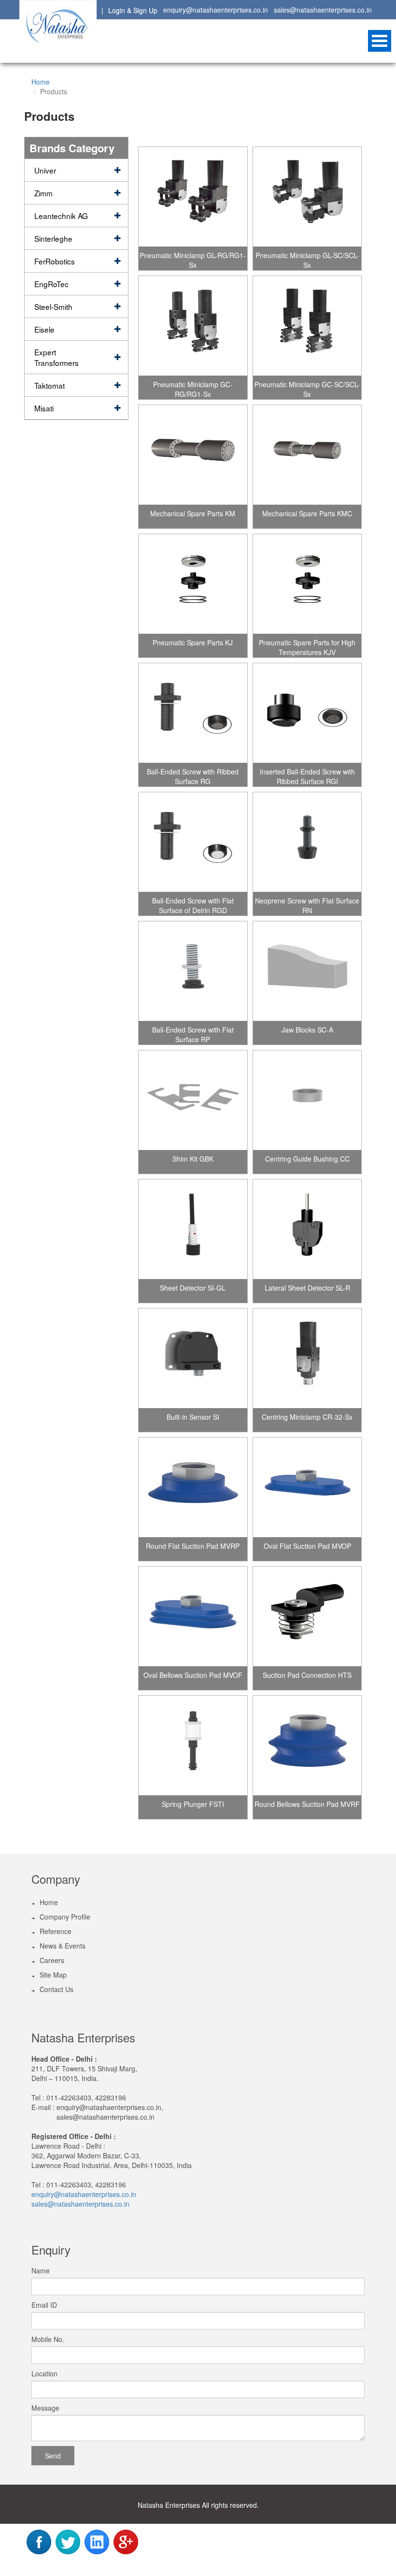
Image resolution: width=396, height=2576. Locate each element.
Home (41, 82)
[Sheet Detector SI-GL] (193, 1228)
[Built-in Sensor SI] (193, 1357)
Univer (45, 170)
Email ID (44, 2305)
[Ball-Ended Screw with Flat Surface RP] (193, 970)
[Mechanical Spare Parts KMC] (307, 453)
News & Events (63, 1946)
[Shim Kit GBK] (193, 1099)
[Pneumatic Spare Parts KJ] (193, 582)
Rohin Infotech (214, 2565)
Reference (56, 1931)
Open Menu (380, 41)
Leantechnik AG (61, 216)
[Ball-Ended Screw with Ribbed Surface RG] (193, 712)
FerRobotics (55, 261)
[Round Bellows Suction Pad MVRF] (307, 1744)
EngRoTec (51, 284)
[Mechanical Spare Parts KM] (193, 453)
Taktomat (49, 385)
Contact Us (57, 1989)
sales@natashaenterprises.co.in (323, 10)
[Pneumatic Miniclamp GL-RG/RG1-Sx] (193, 195)
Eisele (44, 329)
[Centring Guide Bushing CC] (307, 1099)
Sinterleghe (53, 238)
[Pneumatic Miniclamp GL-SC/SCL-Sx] (307, 195)
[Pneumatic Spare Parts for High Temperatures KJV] (307, 582)
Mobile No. (48, 2339)
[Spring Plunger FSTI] (193, 1744)
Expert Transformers (57, 357)
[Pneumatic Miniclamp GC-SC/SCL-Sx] (307, 324)
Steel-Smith (53, 306)
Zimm (43, 193)
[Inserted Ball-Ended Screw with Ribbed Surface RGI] (307, 712)
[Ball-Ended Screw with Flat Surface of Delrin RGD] (193, 841)
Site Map (53, 1975)
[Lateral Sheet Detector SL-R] (307, 1228)
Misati (44, 408)
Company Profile (65, 1917)
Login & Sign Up (133, 10)
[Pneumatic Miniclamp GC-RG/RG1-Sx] (193, 324)
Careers (52, 1960)
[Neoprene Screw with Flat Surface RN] (307, 841)
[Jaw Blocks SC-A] (307, 970)
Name (41, 2270)
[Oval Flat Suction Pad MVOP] (307, 1486)
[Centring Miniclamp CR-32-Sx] (307, 1357)
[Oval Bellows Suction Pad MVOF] (193, 1615)
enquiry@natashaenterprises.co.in (216, 10)
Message (45, 2408)
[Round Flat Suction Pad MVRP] (193, 1486)
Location (44, 2373)
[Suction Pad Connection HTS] (307, 1615)
